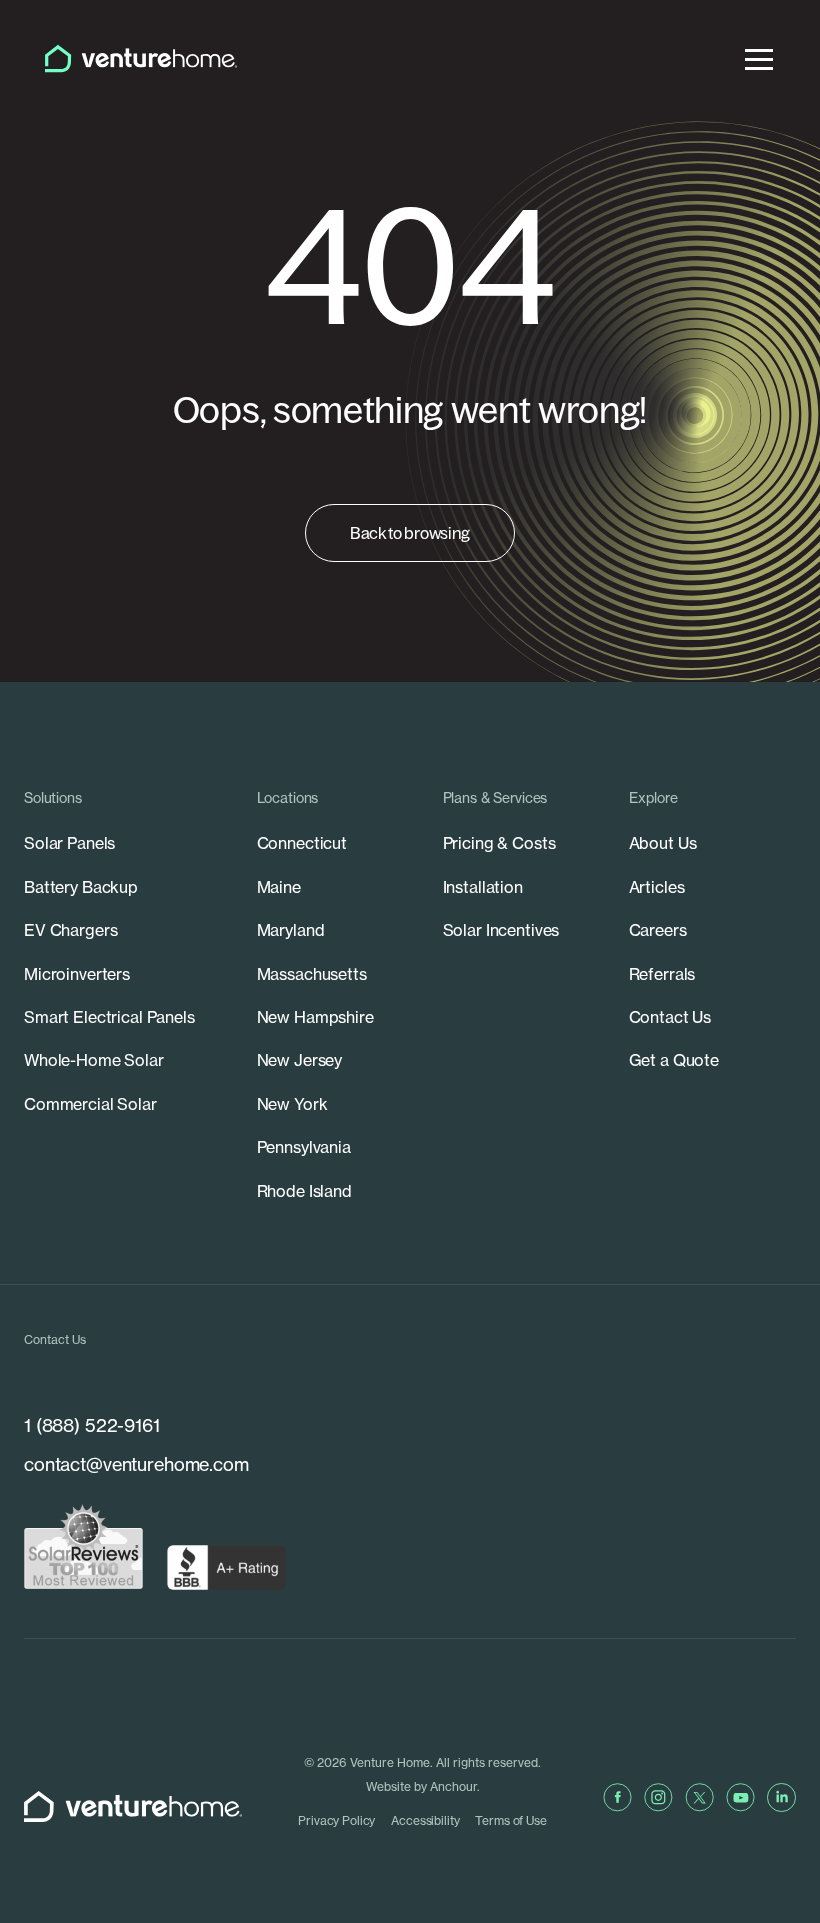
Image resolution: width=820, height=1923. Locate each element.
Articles (657, 887)
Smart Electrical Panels (109, 1017)
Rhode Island (304, 1191)
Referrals (662, 974)
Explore (653, 798)
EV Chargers (70, 930)
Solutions (53, 798)
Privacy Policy (336, 1820)
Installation (483, 887)
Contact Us (670, 1017)
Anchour (453, 1786)
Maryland (291, 930)
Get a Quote (674, 1060)
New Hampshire (315, 1017)
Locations (288, 798)
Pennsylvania (304, 1147)
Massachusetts (312, 974)
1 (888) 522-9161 (92, 1425)
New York (292, 1104)
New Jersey (300, 1060)
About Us (663, 843)
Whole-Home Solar (94, 1060)
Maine (279, 887)
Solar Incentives (501, 930)
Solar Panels (69, 843)
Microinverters (77, 974)
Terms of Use (510, 1820)
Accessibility (425, 1820)
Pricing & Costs (499, 843)
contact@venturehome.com (136, 1464)
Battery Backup (81, 887)
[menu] (759, 58)
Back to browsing (410, 533)
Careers (658, 930)
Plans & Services (495, 798)
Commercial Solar (90, 1104)
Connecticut (302, 843)
